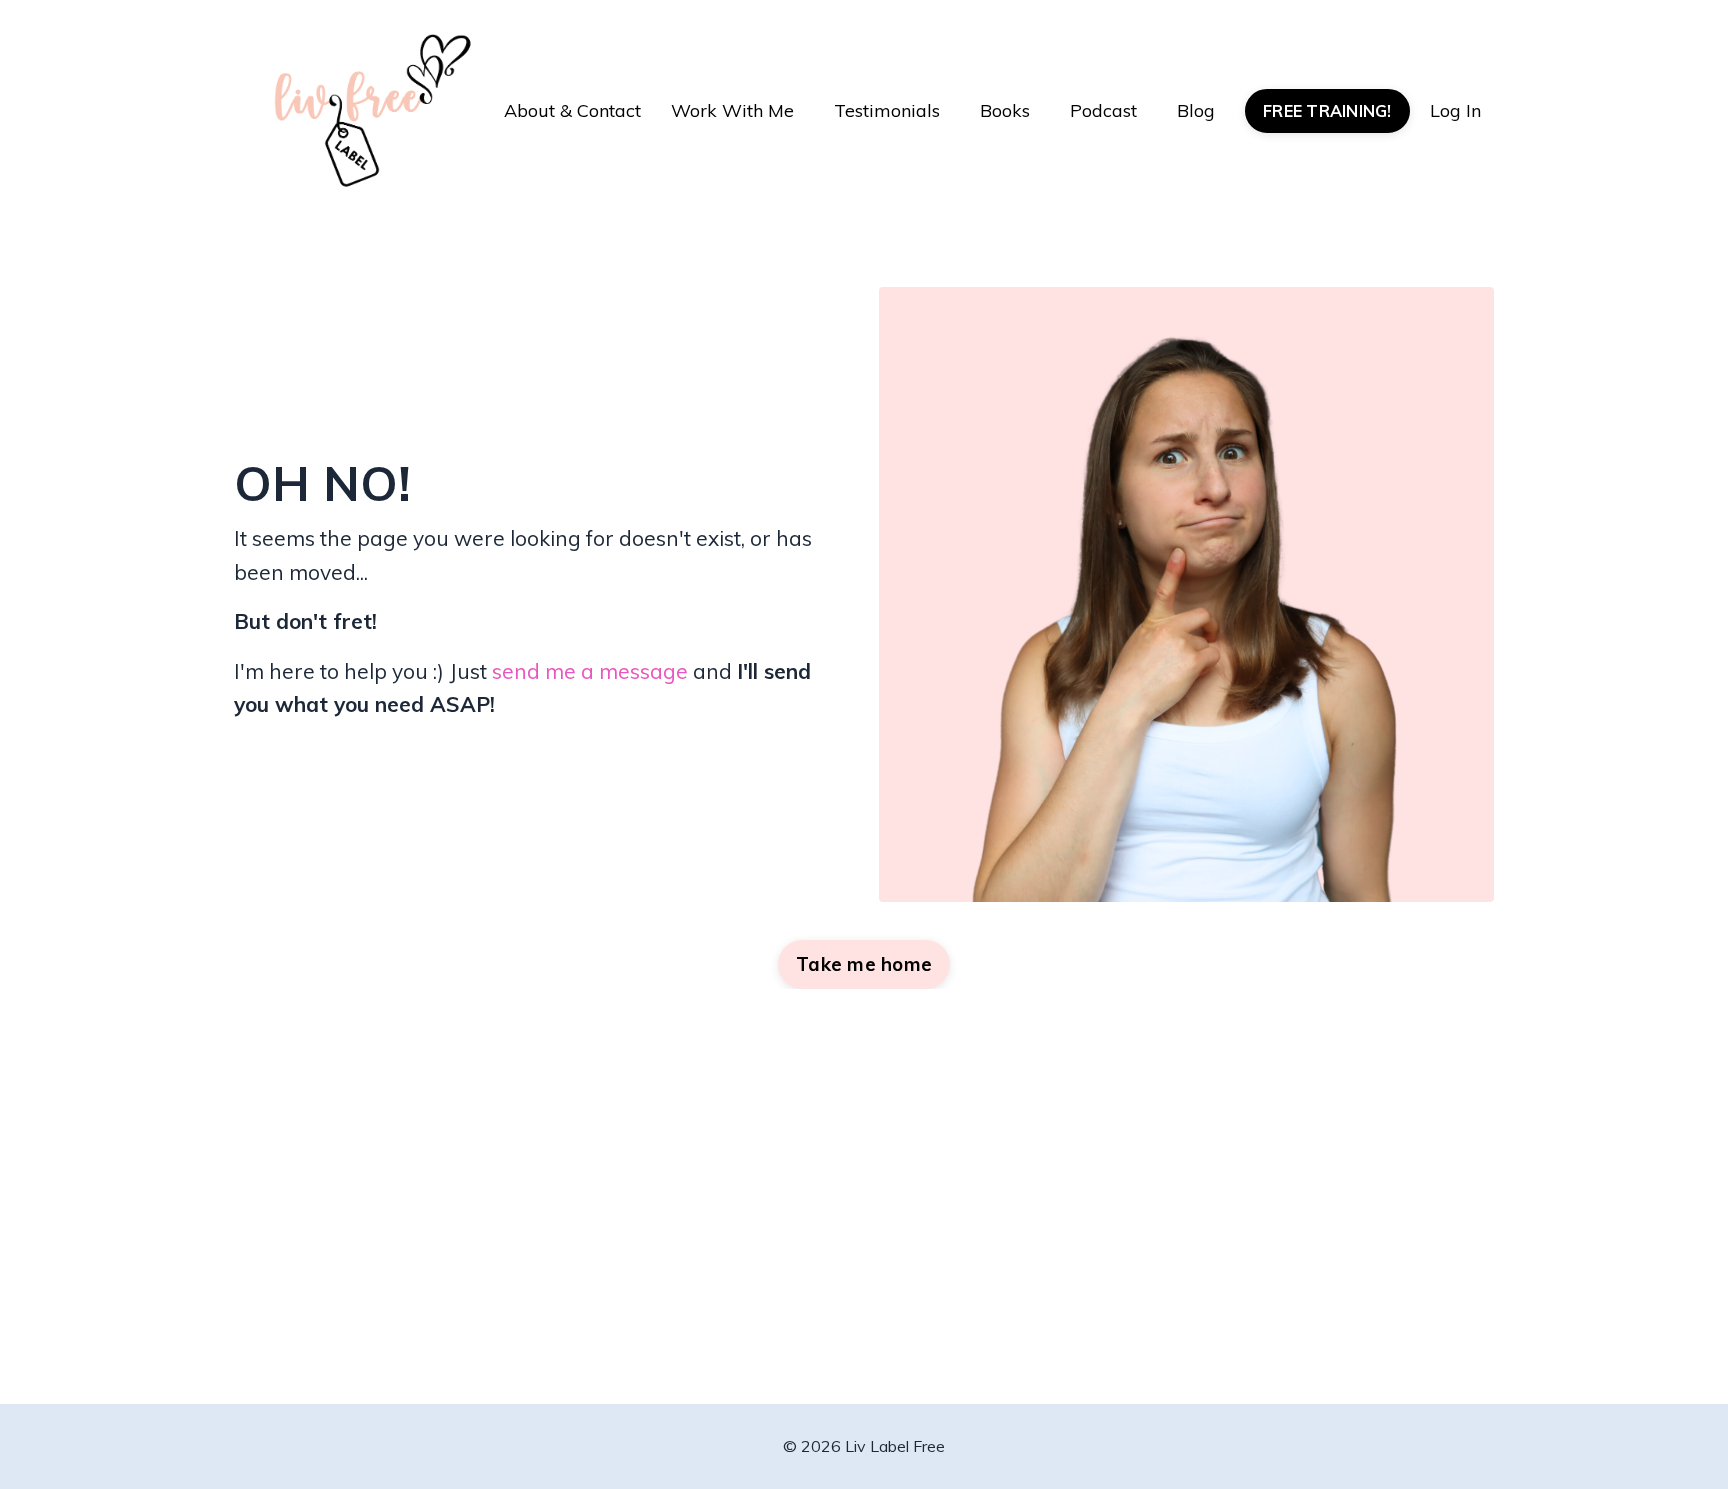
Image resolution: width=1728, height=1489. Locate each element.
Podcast (1103, 110)
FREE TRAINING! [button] (1327, 111)
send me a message (590, 671)
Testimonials (887, 110)
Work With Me (732, 110)
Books (1005, 110)
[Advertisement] (864, 1229)
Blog (1196, 110)
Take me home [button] (864, 964)
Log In (1455, 110)
